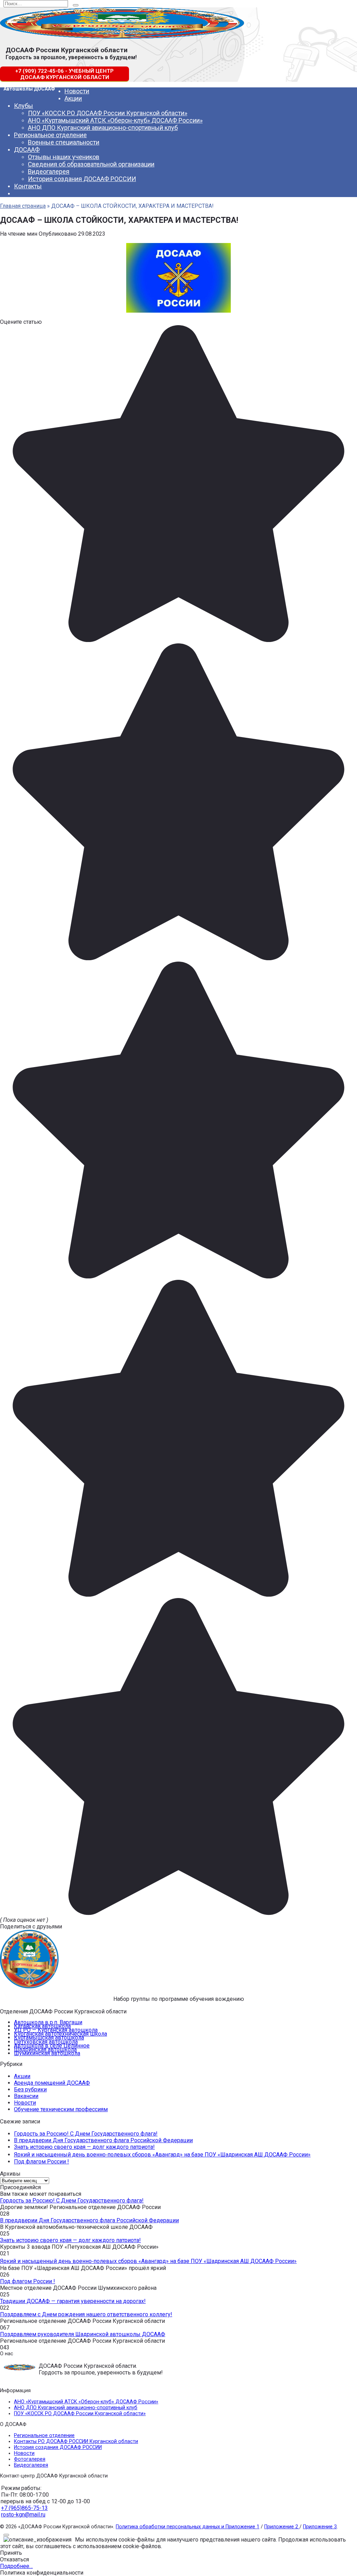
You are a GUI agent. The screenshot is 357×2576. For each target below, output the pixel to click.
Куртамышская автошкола (49, 2038)
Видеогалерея (49, 171)
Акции (73, 98)
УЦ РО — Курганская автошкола (56, 2030)
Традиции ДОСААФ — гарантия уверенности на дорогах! (73, 2301)
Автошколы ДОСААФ (29, 89)
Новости (77, 91)
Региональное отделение (50, 135)
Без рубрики (30, 2089)
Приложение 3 (320, 2527)
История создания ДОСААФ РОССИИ (82, 179)
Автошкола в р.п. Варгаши (48, 2022)
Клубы (24, 106)
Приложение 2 (282, 2527)
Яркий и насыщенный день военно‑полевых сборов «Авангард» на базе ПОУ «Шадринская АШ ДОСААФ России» (162, 2155)
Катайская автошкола (42, 2026)
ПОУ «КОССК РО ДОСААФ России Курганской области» (108, 113)
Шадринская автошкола (45, 2049)
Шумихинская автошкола (47, 2053)
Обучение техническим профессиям (61, 2109)
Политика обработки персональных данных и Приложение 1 (188, 2527)
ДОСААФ (27, 150)
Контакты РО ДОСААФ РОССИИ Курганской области (76, 2441)
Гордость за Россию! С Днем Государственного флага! (86, 2134)
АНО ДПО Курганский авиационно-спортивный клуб (103, 128)
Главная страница (23, 206)
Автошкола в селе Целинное (52, 2046)
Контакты (28, 186)
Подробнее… (16, 2566)
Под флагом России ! (41, 2162)
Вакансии (26, 2096)
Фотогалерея (30, 2459)
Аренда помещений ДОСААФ (52, 2083)
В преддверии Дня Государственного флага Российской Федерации (103, 2140)
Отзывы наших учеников (64, 157)
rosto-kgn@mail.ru (23, 2515)
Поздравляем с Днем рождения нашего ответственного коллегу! (86, 2314)
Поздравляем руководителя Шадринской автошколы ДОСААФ (83, 2334)
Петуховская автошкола (46, 2042)
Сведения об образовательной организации (91, 164)
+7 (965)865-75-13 (24, 2508)
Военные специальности (64, 142)
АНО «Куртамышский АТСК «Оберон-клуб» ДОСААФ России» (115, 120)
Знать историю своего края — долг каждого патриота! (84, 2147)
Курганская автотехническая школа (60, 2034)
